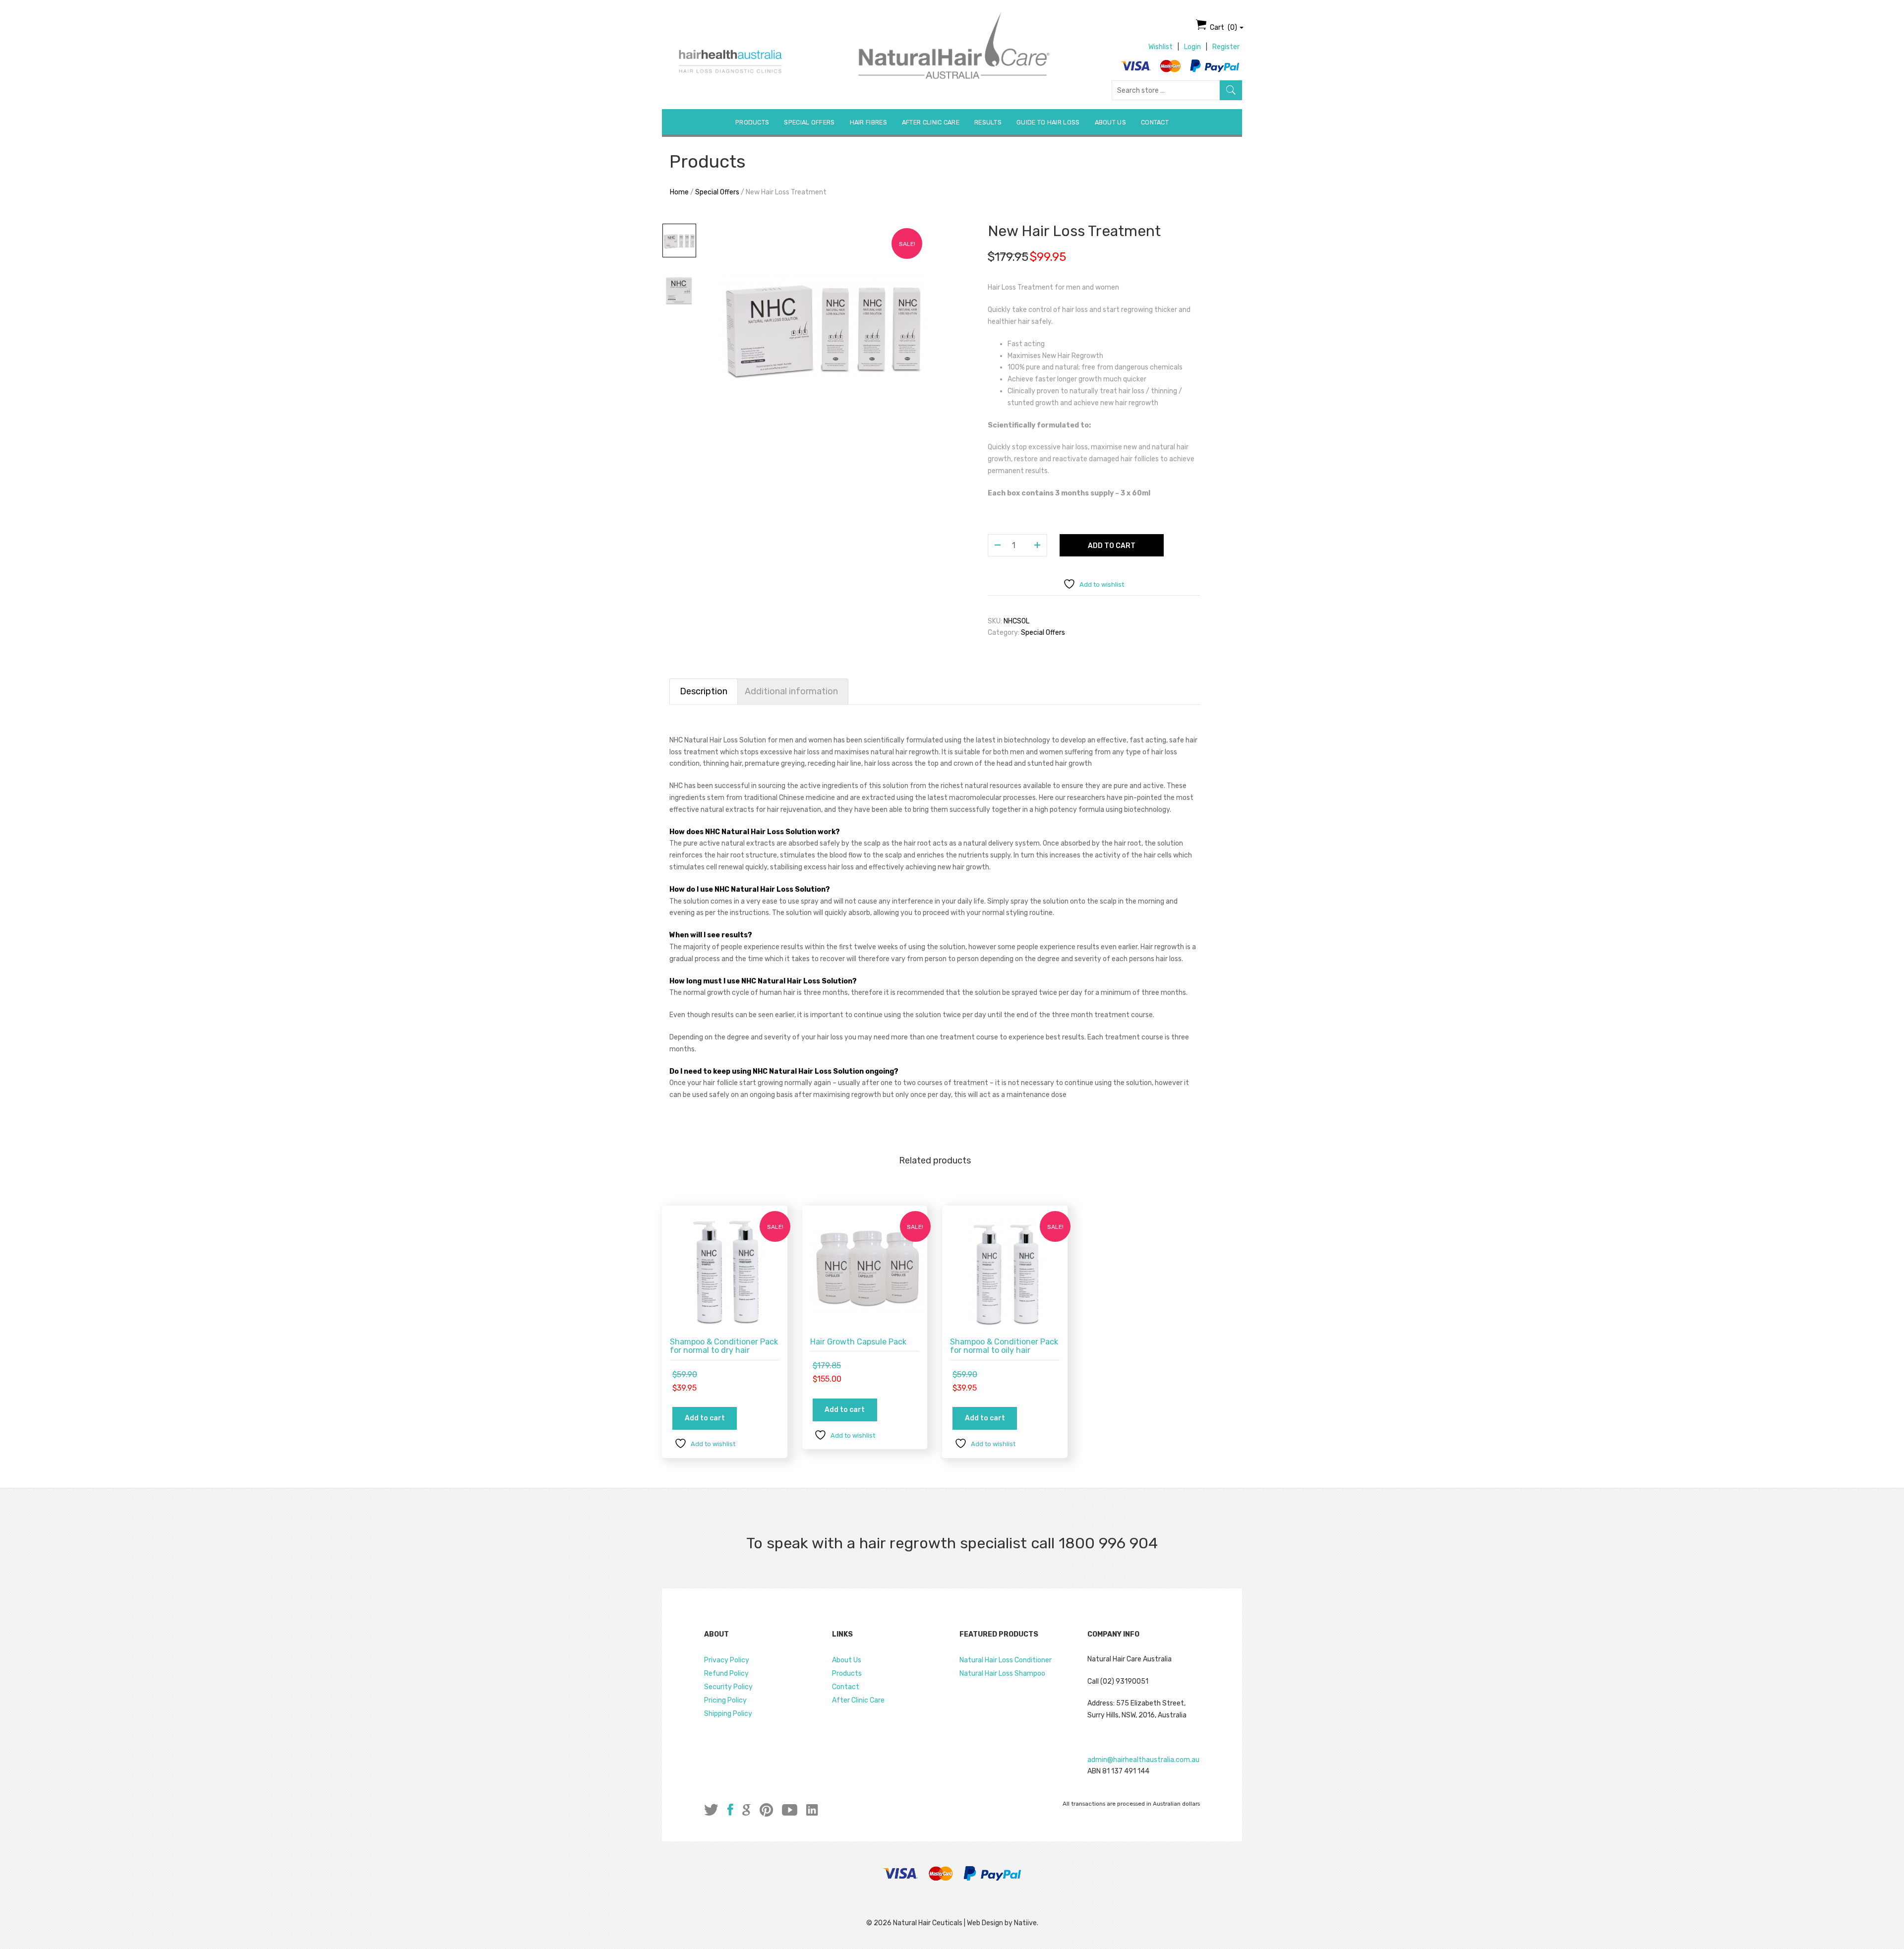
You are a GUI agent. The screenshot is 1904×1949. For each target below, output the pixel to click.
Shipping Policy (728, 1714)
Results (988, 122)
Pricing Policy (725, 1700)
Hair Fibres (868, 122)
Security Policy (728, 1687)
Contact (1155, 122)
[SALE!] (727, 1270)
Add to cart (1112, 546)
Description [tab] (704, 691)
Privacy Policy (727, 1660)
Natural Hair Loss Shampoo (1002, 1674)
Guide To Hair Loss (1048, 122)
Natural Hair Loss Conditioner (1006, 1660)
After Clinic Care (931, 122)
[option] (823, 327)
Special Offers (809, 122)
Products (752, 122)
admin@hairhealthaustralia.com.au (1143, 1760)
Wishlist (1160, 47)
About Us (1110, 122)
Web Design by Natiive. (1003, 1923)
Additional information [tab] (791, 691)
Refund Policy (726, 1674)
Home (679, 192)
